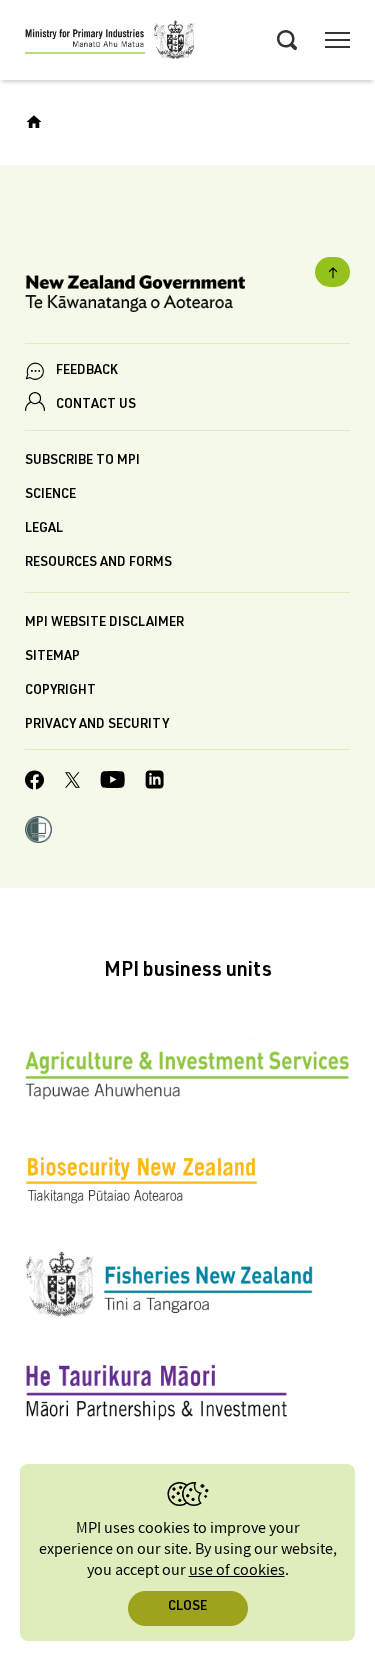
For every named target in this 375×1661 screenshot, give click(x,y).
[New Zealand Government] (187, 296)
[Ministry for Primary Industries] (110, 43)
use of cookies (237, 1570)
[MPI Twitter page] (72, 783)
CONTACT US (96, 405)
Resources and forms (98, 563)
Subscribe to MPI (82, 461)
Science (50, 495)
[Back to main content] (332, 272)
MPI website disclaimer (104, 623)
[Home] (34, 122)
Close (187, 1607)
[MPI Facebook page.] (35, 783)
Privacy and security (97, 725)
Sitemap (52, 657)
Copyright (60, 691)
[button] (38, 832)
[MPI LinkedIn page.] (154, 782)
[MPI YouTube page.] (112, 782)
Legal (44, 529)
